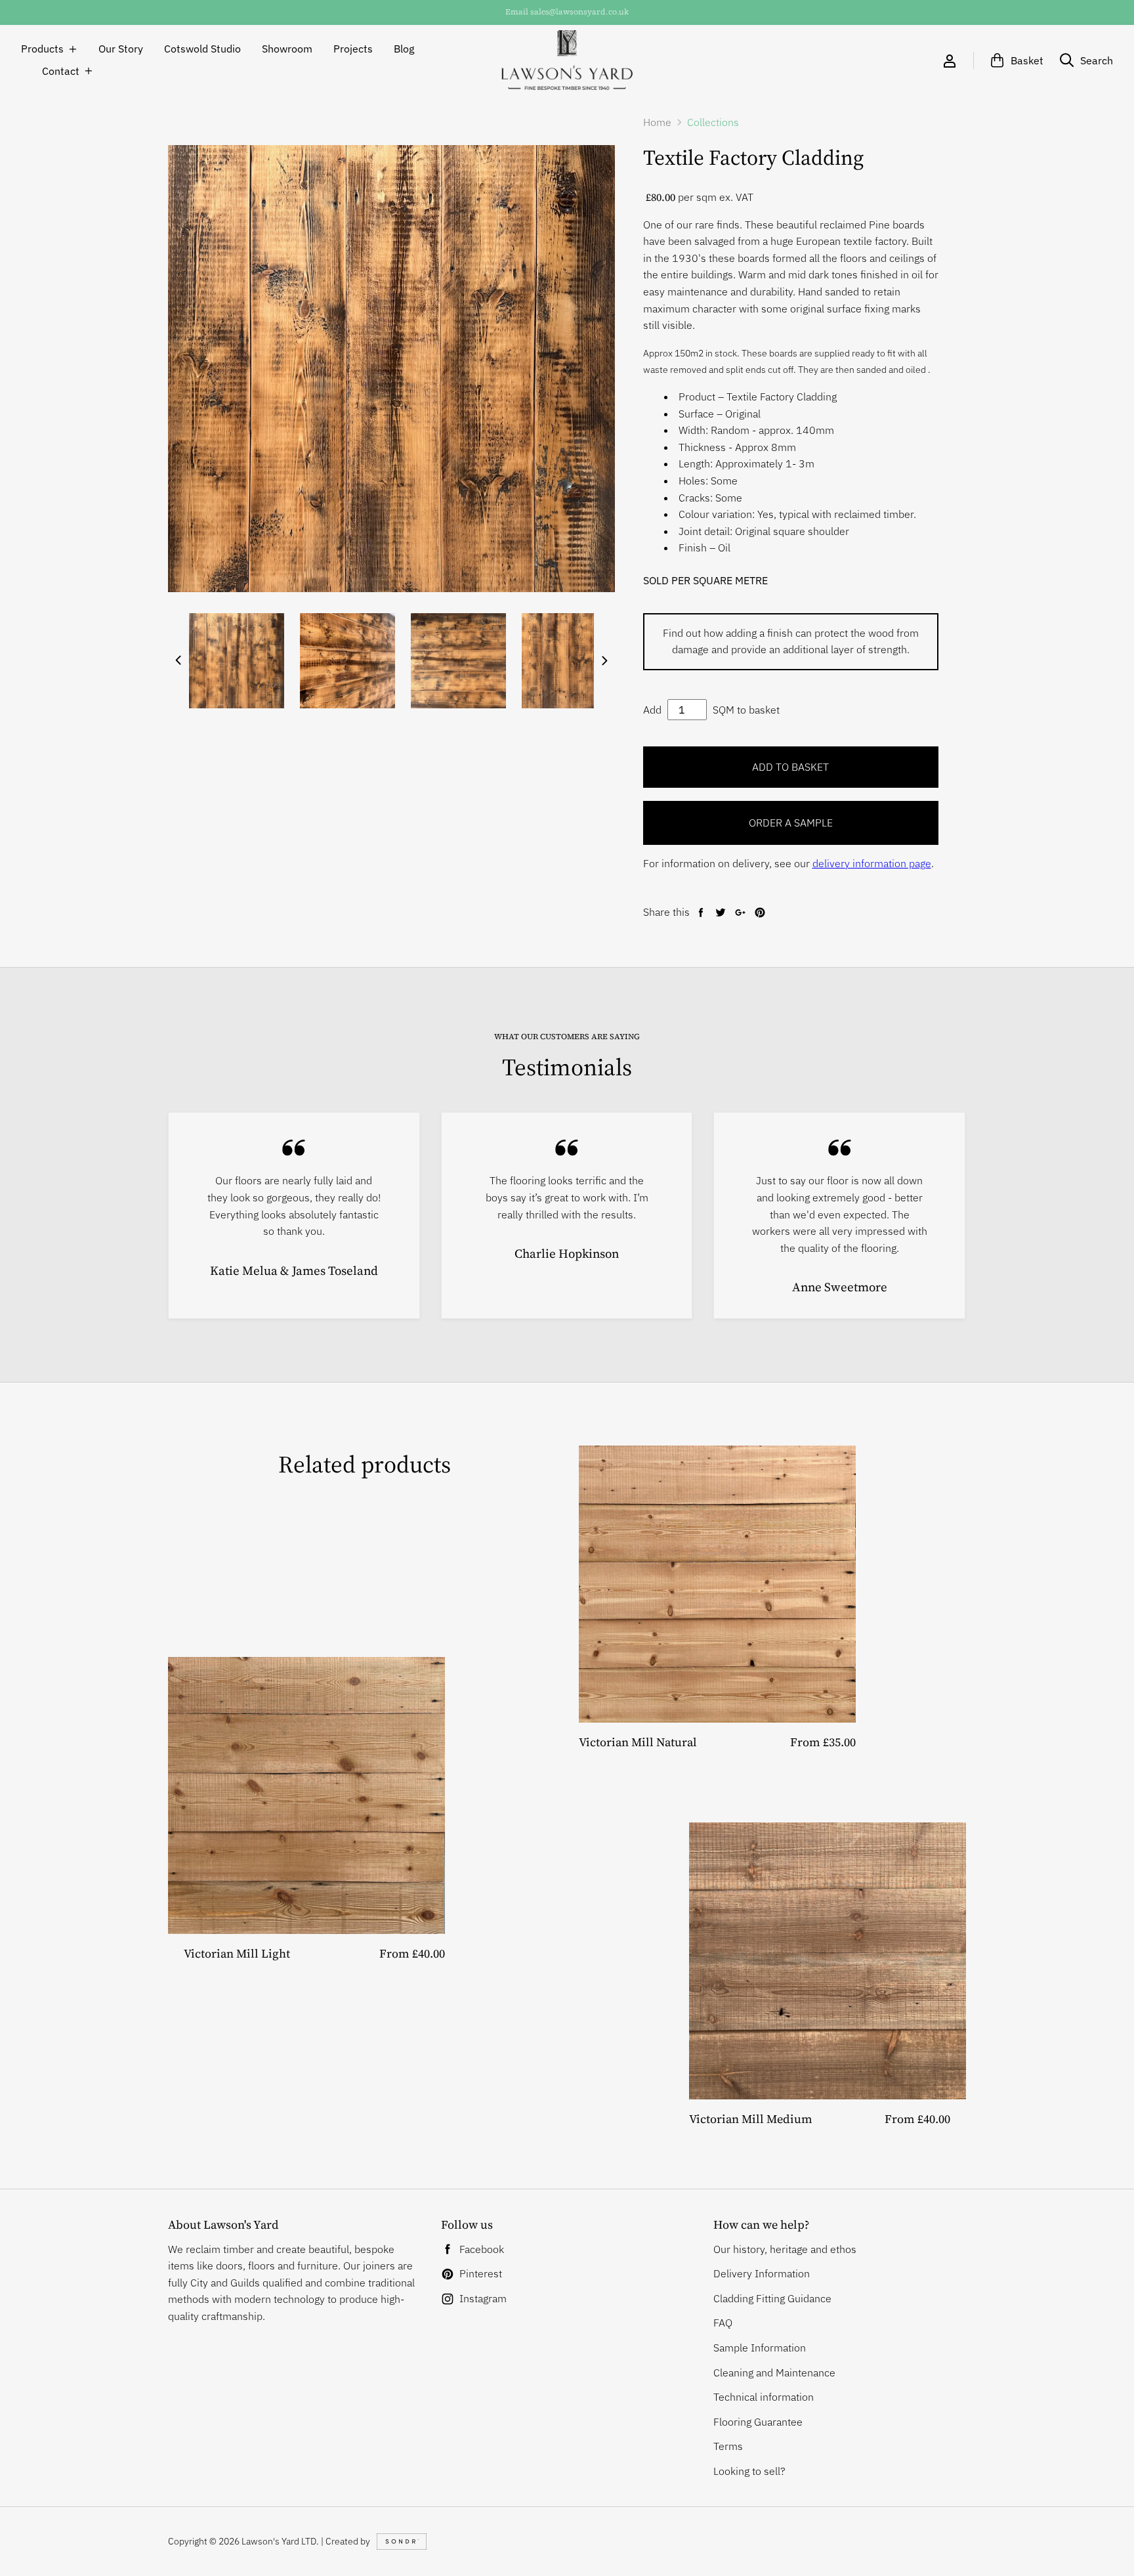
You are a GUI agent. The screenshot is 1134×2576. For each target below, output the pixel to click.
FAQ (723, 2323)
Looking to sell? (749, 2471)
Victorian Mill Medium (751, 2119)
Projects (353, 49)
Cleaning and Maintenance (774, 2372)
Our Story (121, 49)
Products (42, 49)
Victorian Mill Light (237, 1953)
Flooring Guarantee (758, 2422)
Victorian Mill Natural (638, 1742)
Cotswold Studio (202, 49)
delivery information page (872, 863)
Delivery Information (762, 2273)
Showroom (287, 49)
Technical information (764, 2397)
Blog (404, 49)
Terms (728, 2446)
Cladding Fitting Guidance (772, 2298)
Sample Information (760, 2348)
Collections (713, 122)
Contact (61, 71)
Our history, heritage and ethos (785, 2249)
